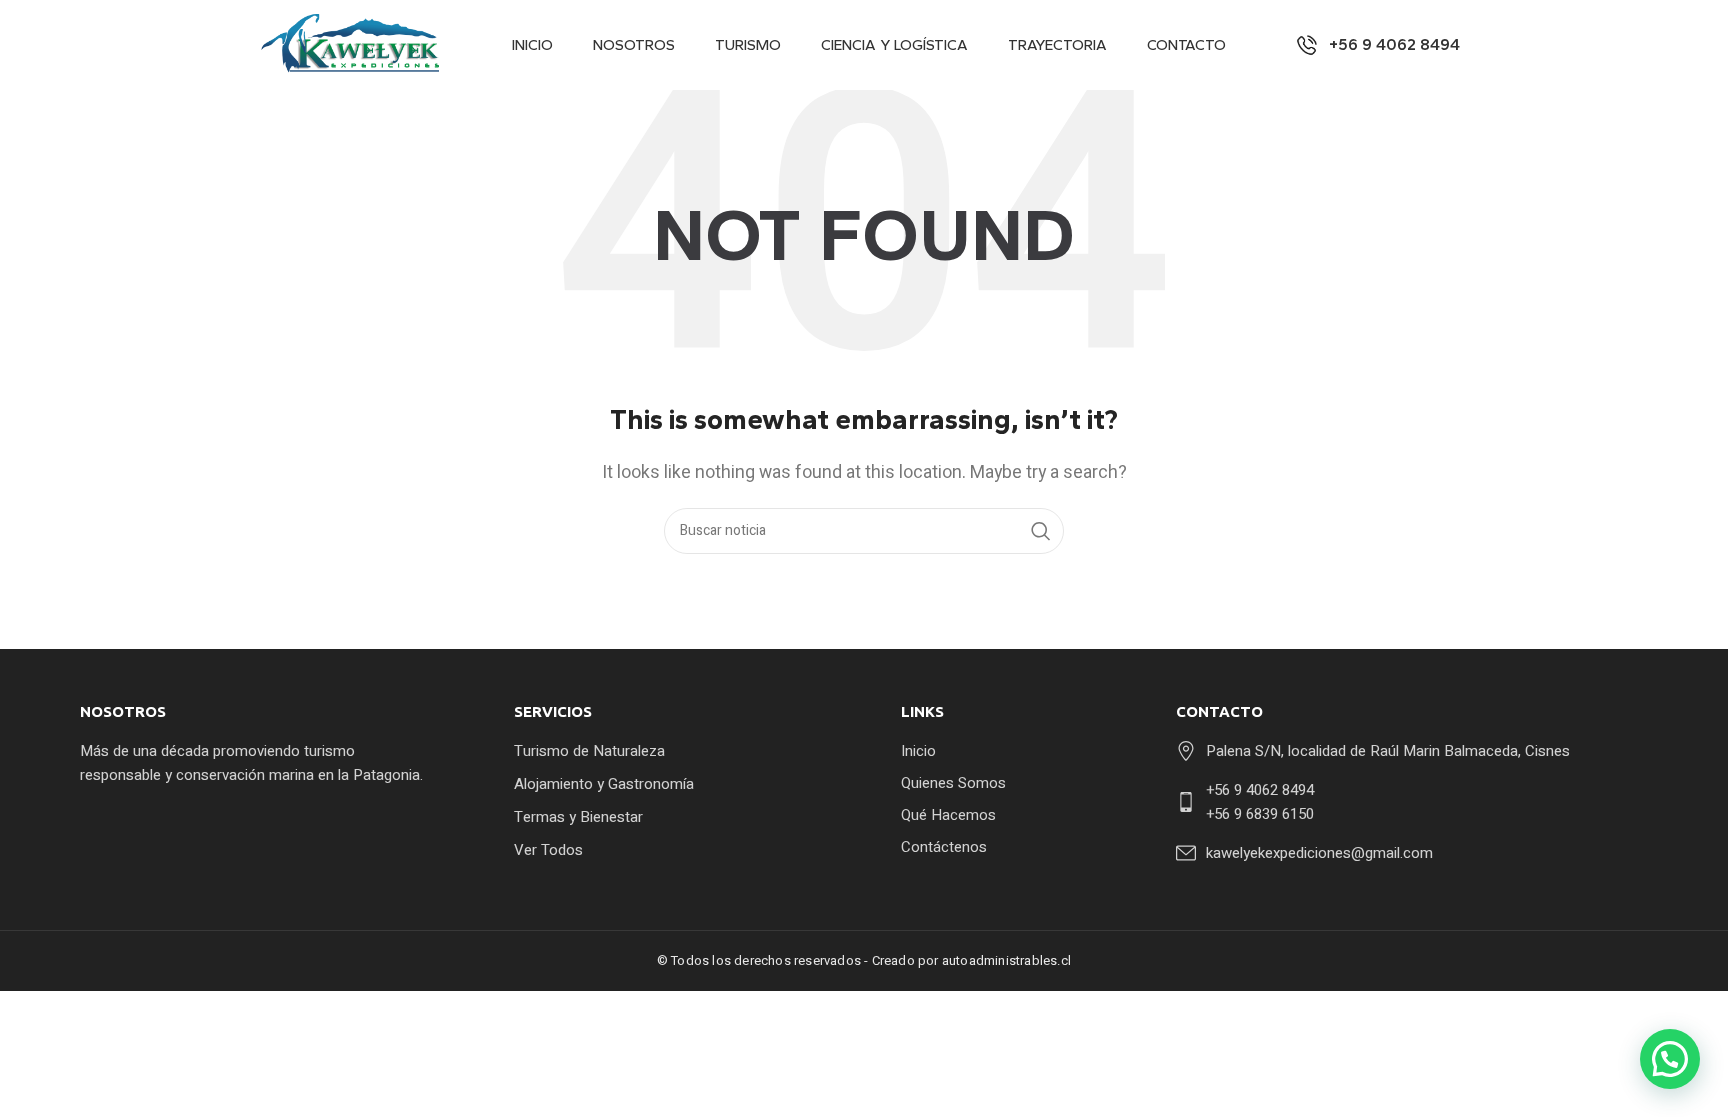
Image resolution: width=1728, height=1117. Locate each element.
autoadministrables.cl (1006, 960)
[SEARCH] (1041, 531)
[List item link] (672, 751)
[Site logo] (354, 44)
